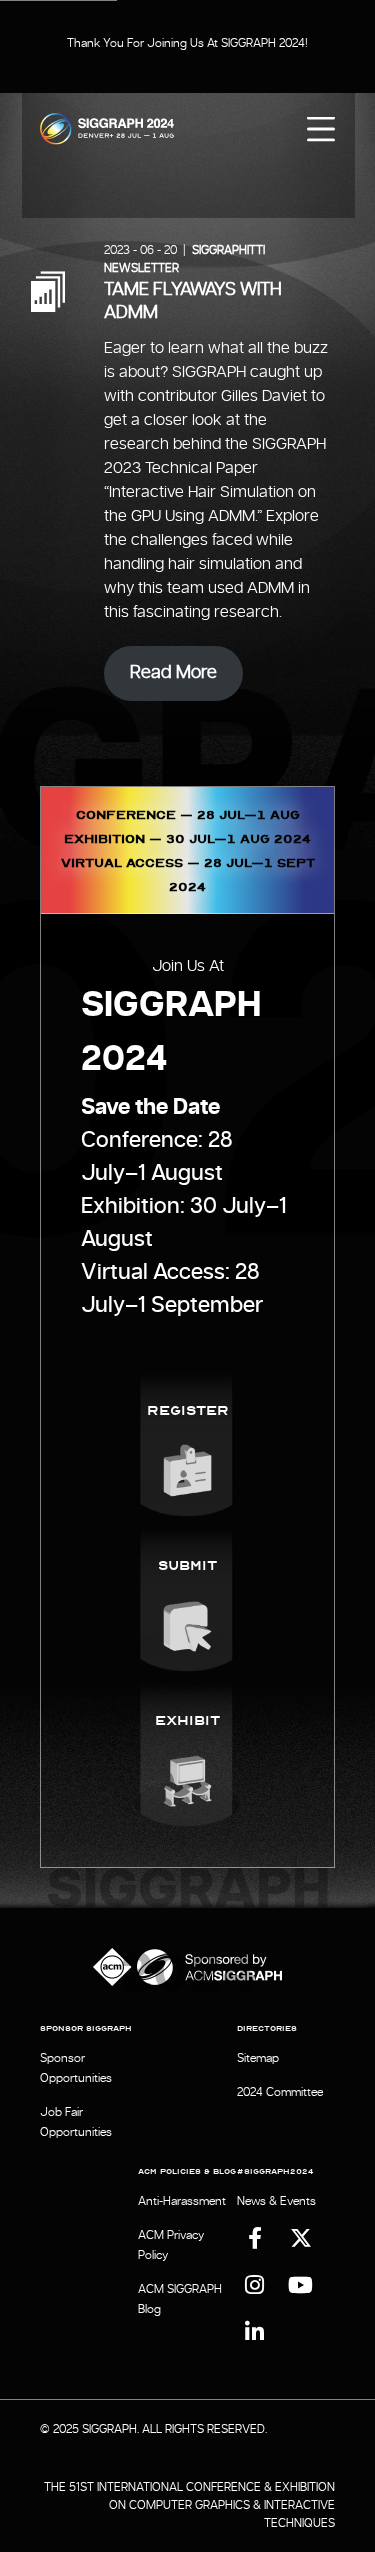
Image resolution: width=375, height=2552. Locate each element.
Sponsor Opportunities (76, 2068)
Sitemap (258, 2058)
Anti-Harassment (182, 2201)
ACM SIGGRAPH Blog (180, 2299)
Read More (173, 673)
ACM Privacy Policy (171, 2245)
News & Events (276, 2201)
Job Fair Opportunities (76, 2122)
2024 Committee (280, 2092)
